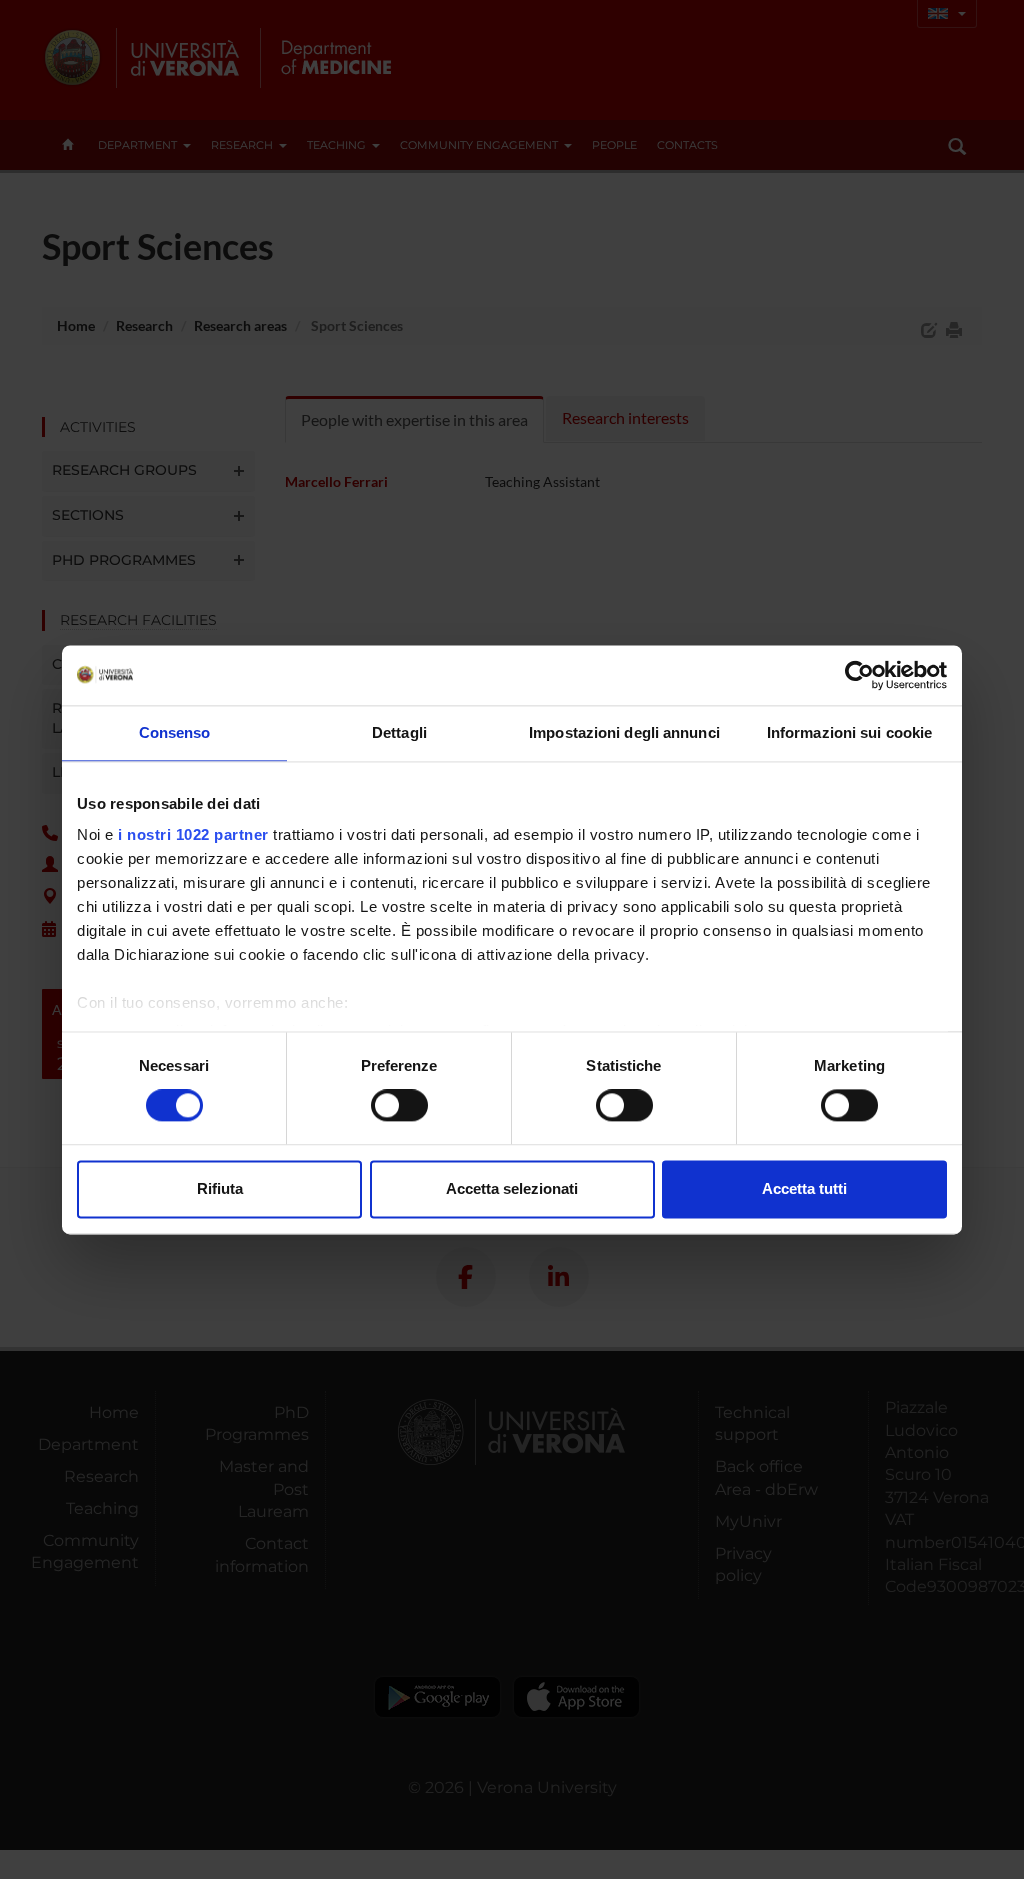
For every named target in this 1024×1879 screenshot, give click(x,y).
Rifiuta (220, 1188)
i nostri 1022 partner (193, 834)
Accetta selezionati (512, 1188)
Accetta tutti (804, 1188)
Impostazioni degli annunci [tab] (624, 732)
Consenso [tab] (175, 732)
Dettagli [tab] (399, 732)
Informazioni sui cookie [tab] (849, 732)
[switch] (399, 1106)
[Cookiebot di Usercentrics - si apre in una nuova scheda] (859, 675)
